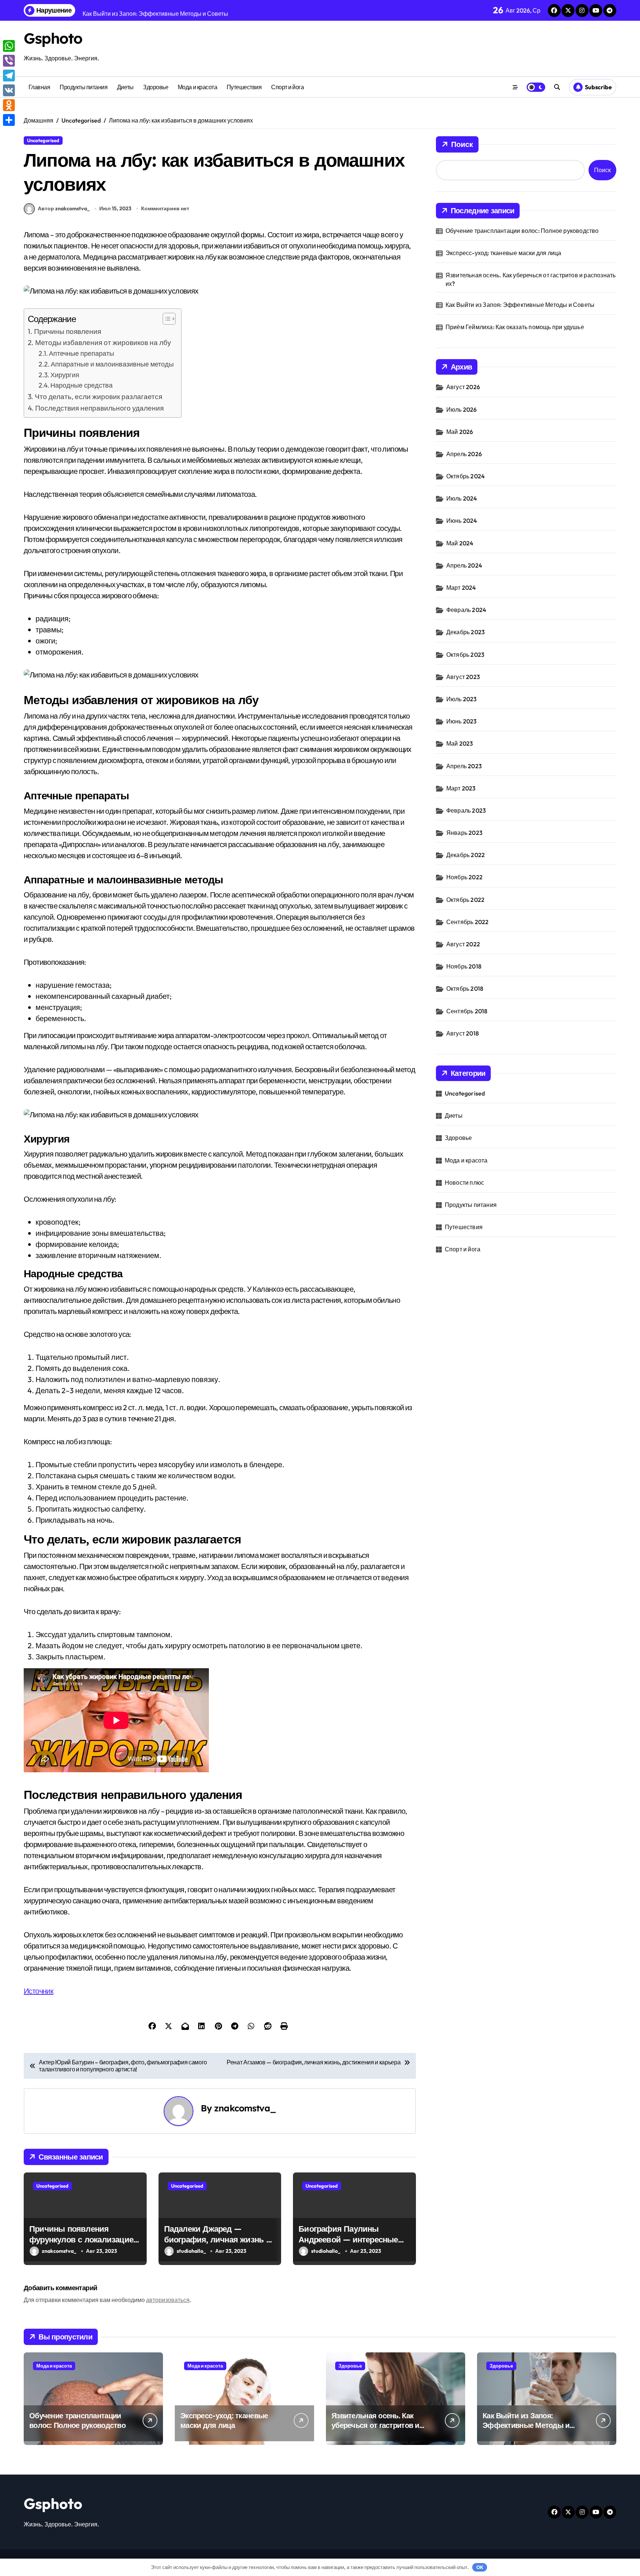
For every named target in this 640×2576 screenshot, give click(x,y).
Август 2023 (463, 677)
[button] (165, 319)
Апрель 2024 (464, 565)
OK (480, 2567)
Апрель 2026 (464, 454)
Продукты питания (84, 87)
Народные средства (81, 385)
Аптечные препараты (81, 353)
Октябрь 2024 (466, 476)
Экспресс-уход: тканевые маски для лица (504, 253)
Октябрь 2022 (465, 900)
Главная (39, 87)
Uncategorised (43, 140)
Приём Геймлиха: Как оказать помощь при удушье (515, 327)
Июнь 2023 (462, 721)
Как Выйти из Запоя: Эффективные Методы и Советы (520, 305)
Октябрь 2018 (465, 988)
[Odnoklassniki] (9, 105)
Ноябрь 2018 (464, 966)
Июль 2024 (462, 498)
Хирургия (65, 375)
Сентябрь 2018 (467, 1011)
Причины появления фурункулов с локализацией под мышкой (84, 2239)
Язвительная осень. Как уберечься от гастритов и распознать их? (531, 279)
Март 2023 (461, 788)
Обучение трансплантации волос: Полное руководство (522, 231)
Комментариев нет (165, 208)
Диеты (125, 87)
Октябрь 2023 (465, 655)
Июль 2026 (462, 409)
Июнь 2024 (462, 521)
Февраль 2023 (466, 810)
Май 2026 (460, 432)
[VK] (9, 90)
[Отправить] (9, 120)
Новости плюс (464, 1182)
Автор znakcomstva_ (64, 208)
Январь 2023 (464, 833)
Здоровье (156, 87)
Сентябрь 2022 (468, 922)
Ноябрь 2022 (464, 877)
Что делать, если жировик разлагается (99, 397)
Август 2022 (463, 944)
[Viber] (9, 61)
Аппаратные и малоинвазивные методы (112, 364)
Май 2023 (460, 743)
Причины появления (68, 331)
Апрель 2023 (464, 766)
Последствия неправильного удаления (99, 408)
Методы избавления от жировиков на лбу (103, 342)
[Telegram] (9, 76)
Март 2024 (461, 588)
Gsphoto (53, 38)
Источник (39, 1991)
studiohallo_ (191, 2251)
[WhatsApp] (9, 46)
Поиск (462, 144)
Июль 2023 (462, 699)
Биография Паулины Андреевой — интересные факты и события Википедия (348, 2245)
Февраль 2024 (466, 610)
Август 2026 (463, 387)
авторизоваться (168, 2300)
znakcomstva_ (245, 2108)
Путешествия (244, 87)
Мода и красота (197, 87)
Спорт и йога (287, 87)
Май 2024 (460, 543)
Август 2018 (463, 1033)
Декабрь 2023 (466, 632)
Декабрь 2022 (466, 855)
